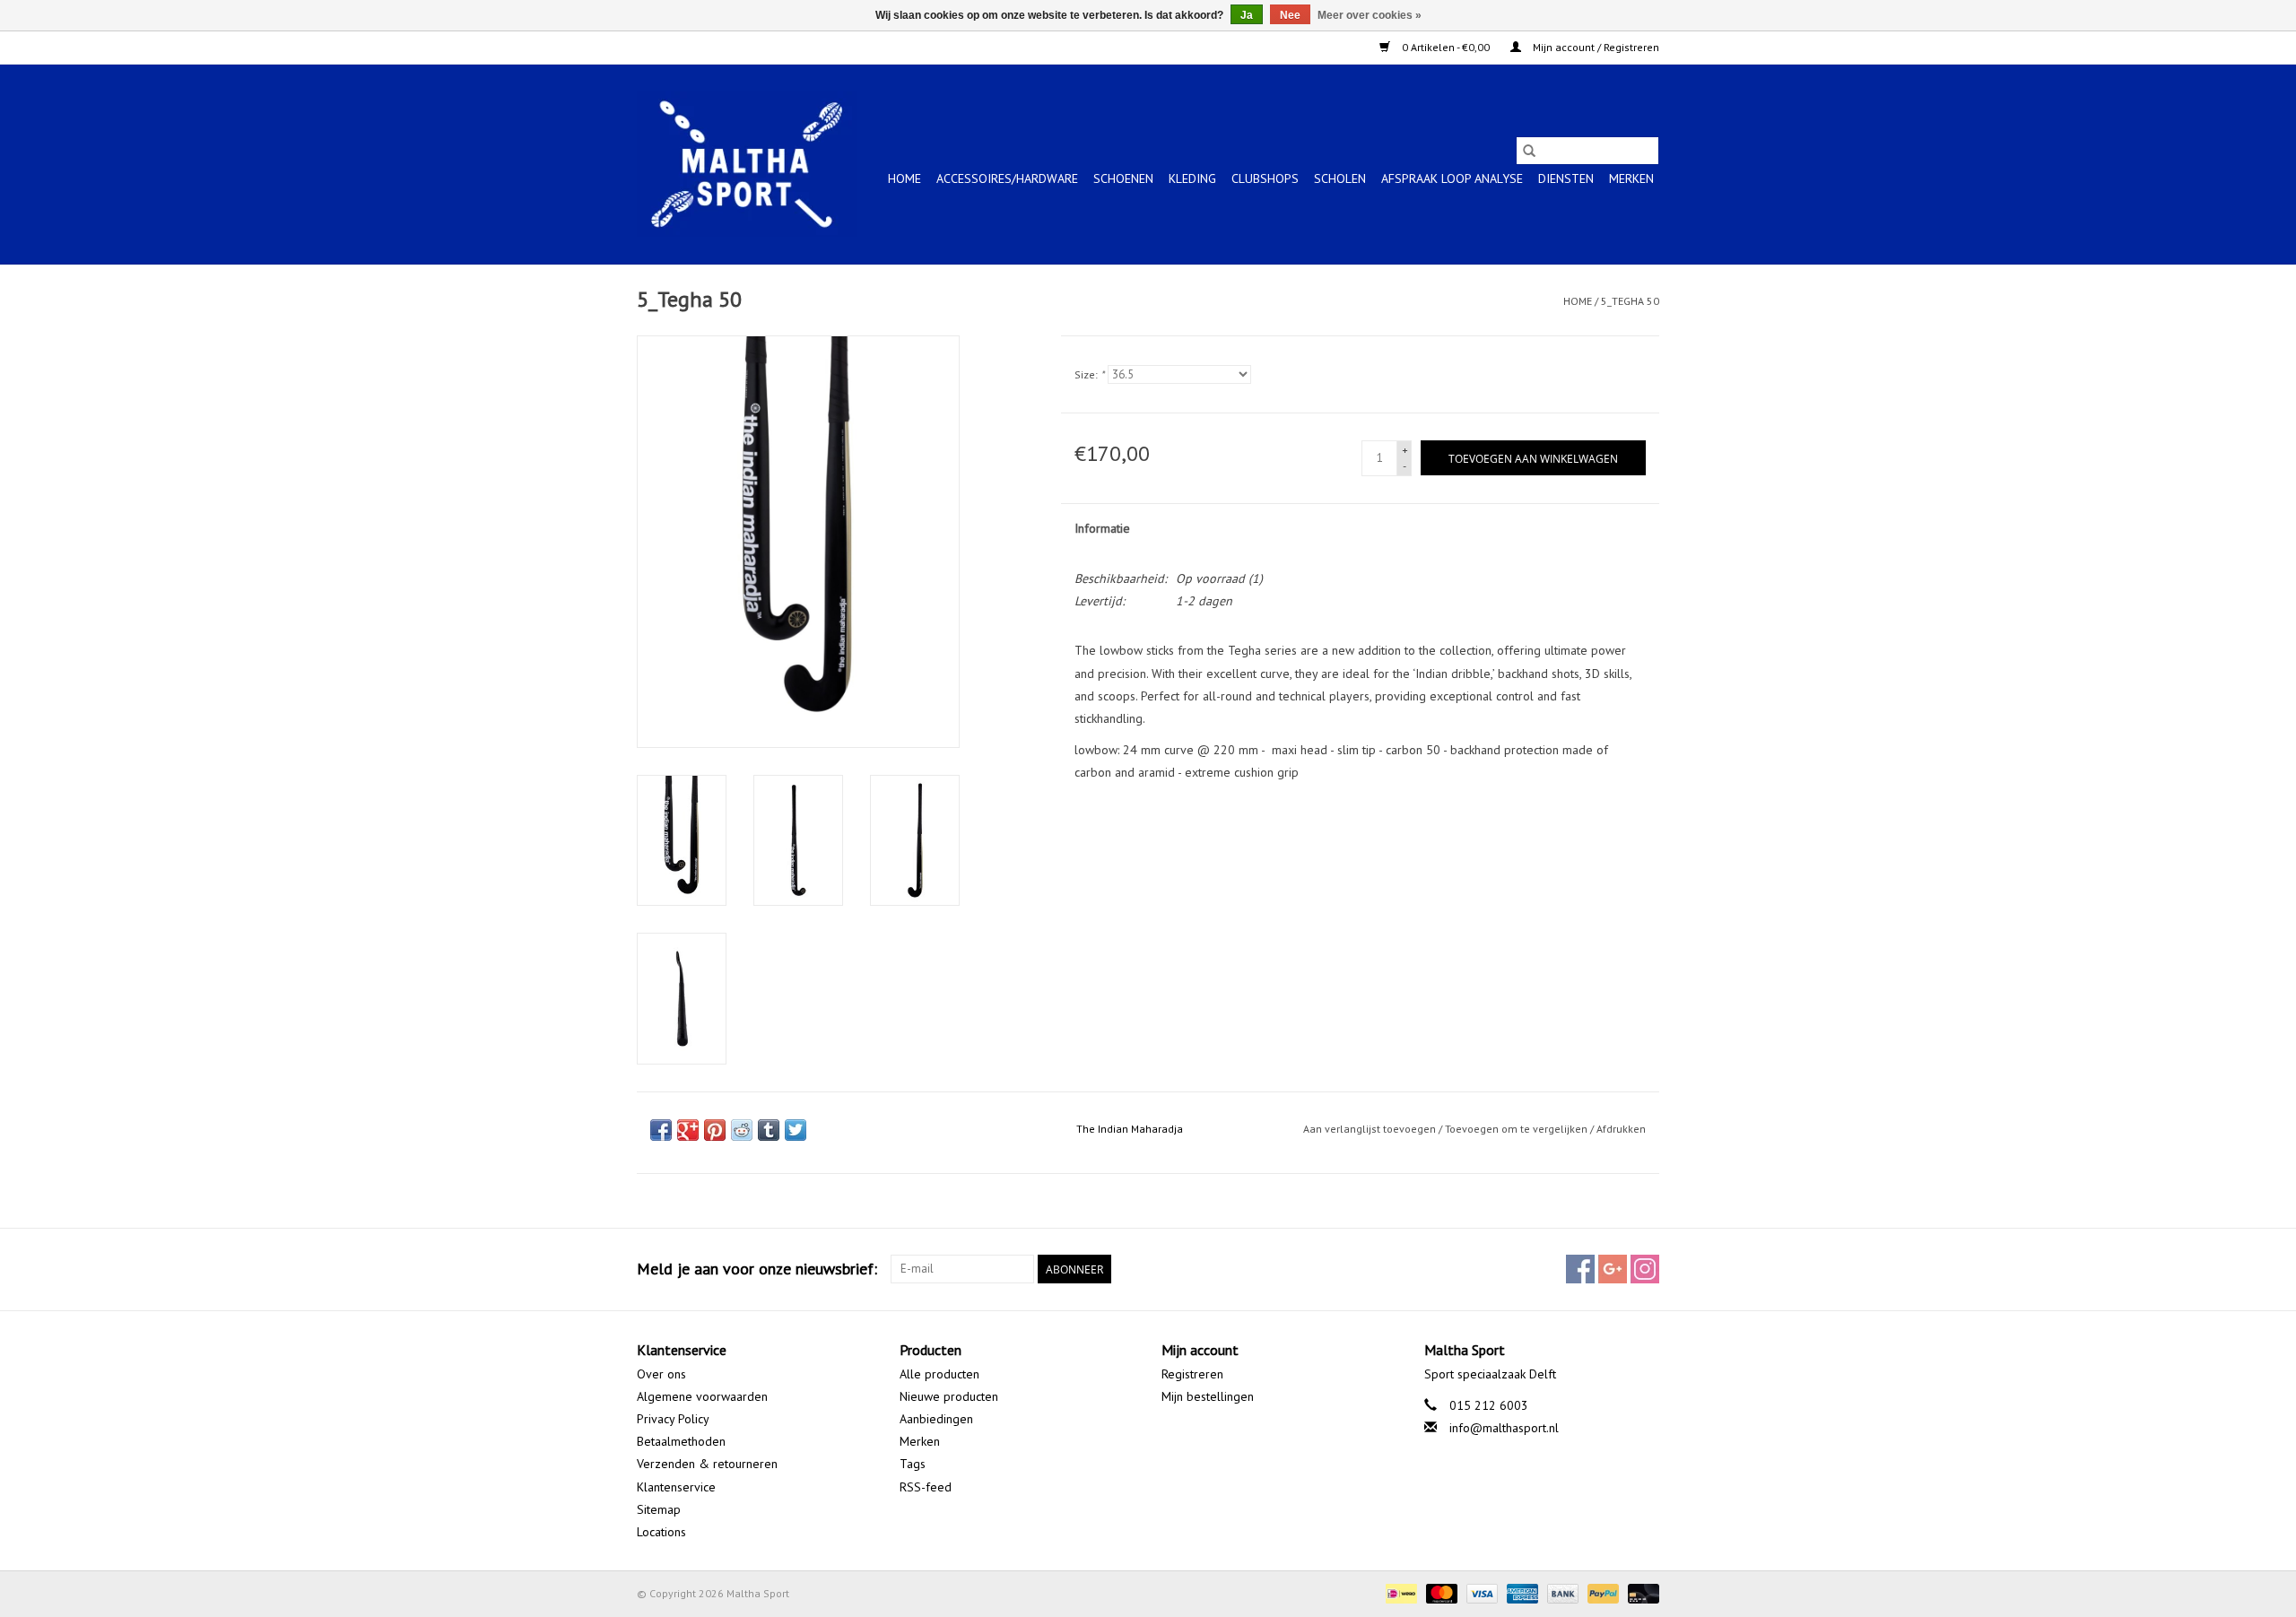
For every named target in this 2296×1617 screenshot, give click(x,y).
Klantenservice (676, 1487)
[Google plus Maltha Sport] (1613, 1269)
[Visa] (1480, 1592)
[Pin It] (715, 1130)
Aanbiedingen (936, 1419)
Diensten (1566, 178)
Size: (1089, 374)
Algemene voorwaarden (702, 1396)
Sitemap (659, 1509)
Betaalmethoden (681, 1441)
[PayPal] (1601, 1592)
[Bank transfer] (1561, 1592)
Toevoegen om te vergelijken (1518, 1129)
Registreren (1192, 1374)
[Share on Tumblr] (769, 1130)
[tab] (1361, 850)
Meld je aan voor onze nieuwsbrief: (757, 1269)
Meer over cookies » (1370, 15)
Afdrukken (1621, 1129)
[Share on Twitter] (796, 1130)
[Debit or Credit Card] (1640, 1592)
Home (904, 178)
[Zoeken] (1529, 151)
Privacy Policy (673, 1419)
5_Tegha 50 (1630, 301)
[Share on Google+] (688, 1130)
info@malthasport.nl (1504, 1428)
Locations (661, 1532)
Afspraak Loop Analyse (1452, 178)
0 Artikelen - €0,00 (1446, 47)
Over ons (661, 1374)
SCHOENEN (1123, 178)
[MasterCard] (1440, 1592)
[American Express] (1521, 1592)
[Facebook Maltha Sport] (1580, 1269)
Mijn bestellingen (1208, 1396)
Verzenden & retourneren (707, 1464)
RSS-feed (926, 1487)
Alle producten (939, 1374)
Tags (913, 1464)
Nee (1290, 15)
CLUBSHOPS (1265, 178)
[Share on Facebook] (661, 1130)
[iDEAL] (1399, 1592)
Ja (1247, 15)
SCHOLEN (1340, 178)
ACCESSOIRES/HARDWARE (1007, 178)
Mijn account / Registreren (1595, 47)
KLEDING (1192, 178)
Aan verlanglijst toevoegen (1371, 1129)
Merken (1631, 178)
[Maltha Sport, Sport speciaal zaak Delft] (747, 164)
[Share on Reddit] (742, 1130)
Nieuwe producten (949, 1396)
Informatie (1102, 528)
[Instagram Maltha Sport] (1645, 1269)
